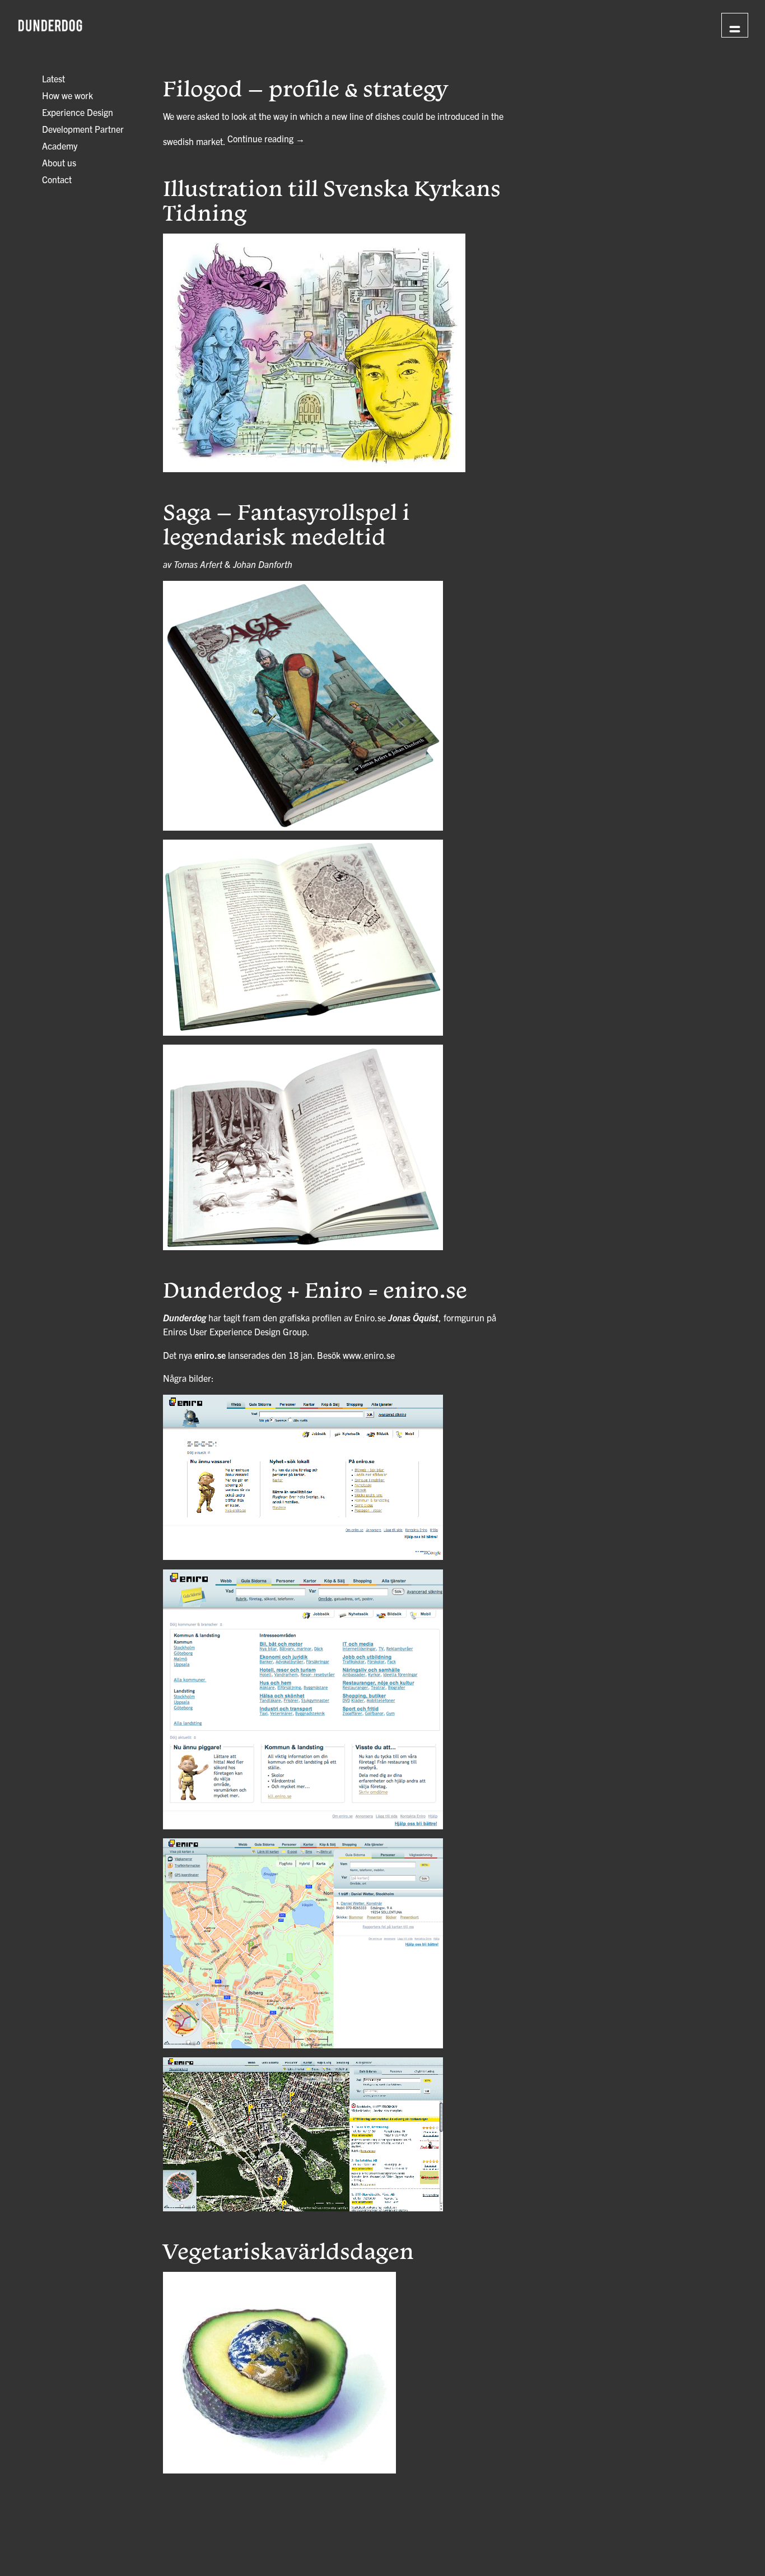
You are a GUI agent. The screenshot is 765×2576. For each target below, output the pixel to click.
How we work (67, 95)
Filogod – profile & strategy (305, 88)
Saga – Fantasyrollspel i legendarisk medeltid (286, 524)
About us (59, 162)
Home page (665, 24)
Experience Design (78, 112)
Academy (60, 146)
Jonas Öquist (413, 1317)
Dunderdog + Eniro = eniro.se (315, 1289)
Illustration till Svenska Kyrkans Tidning (332, 200)
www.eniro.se (369, 1355)
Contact (57, 179)
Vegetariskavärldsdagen (288, 2251)
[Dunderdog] (50, 26)
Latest (53, 78)
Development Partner (83, 129)
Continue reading (266, 138)
